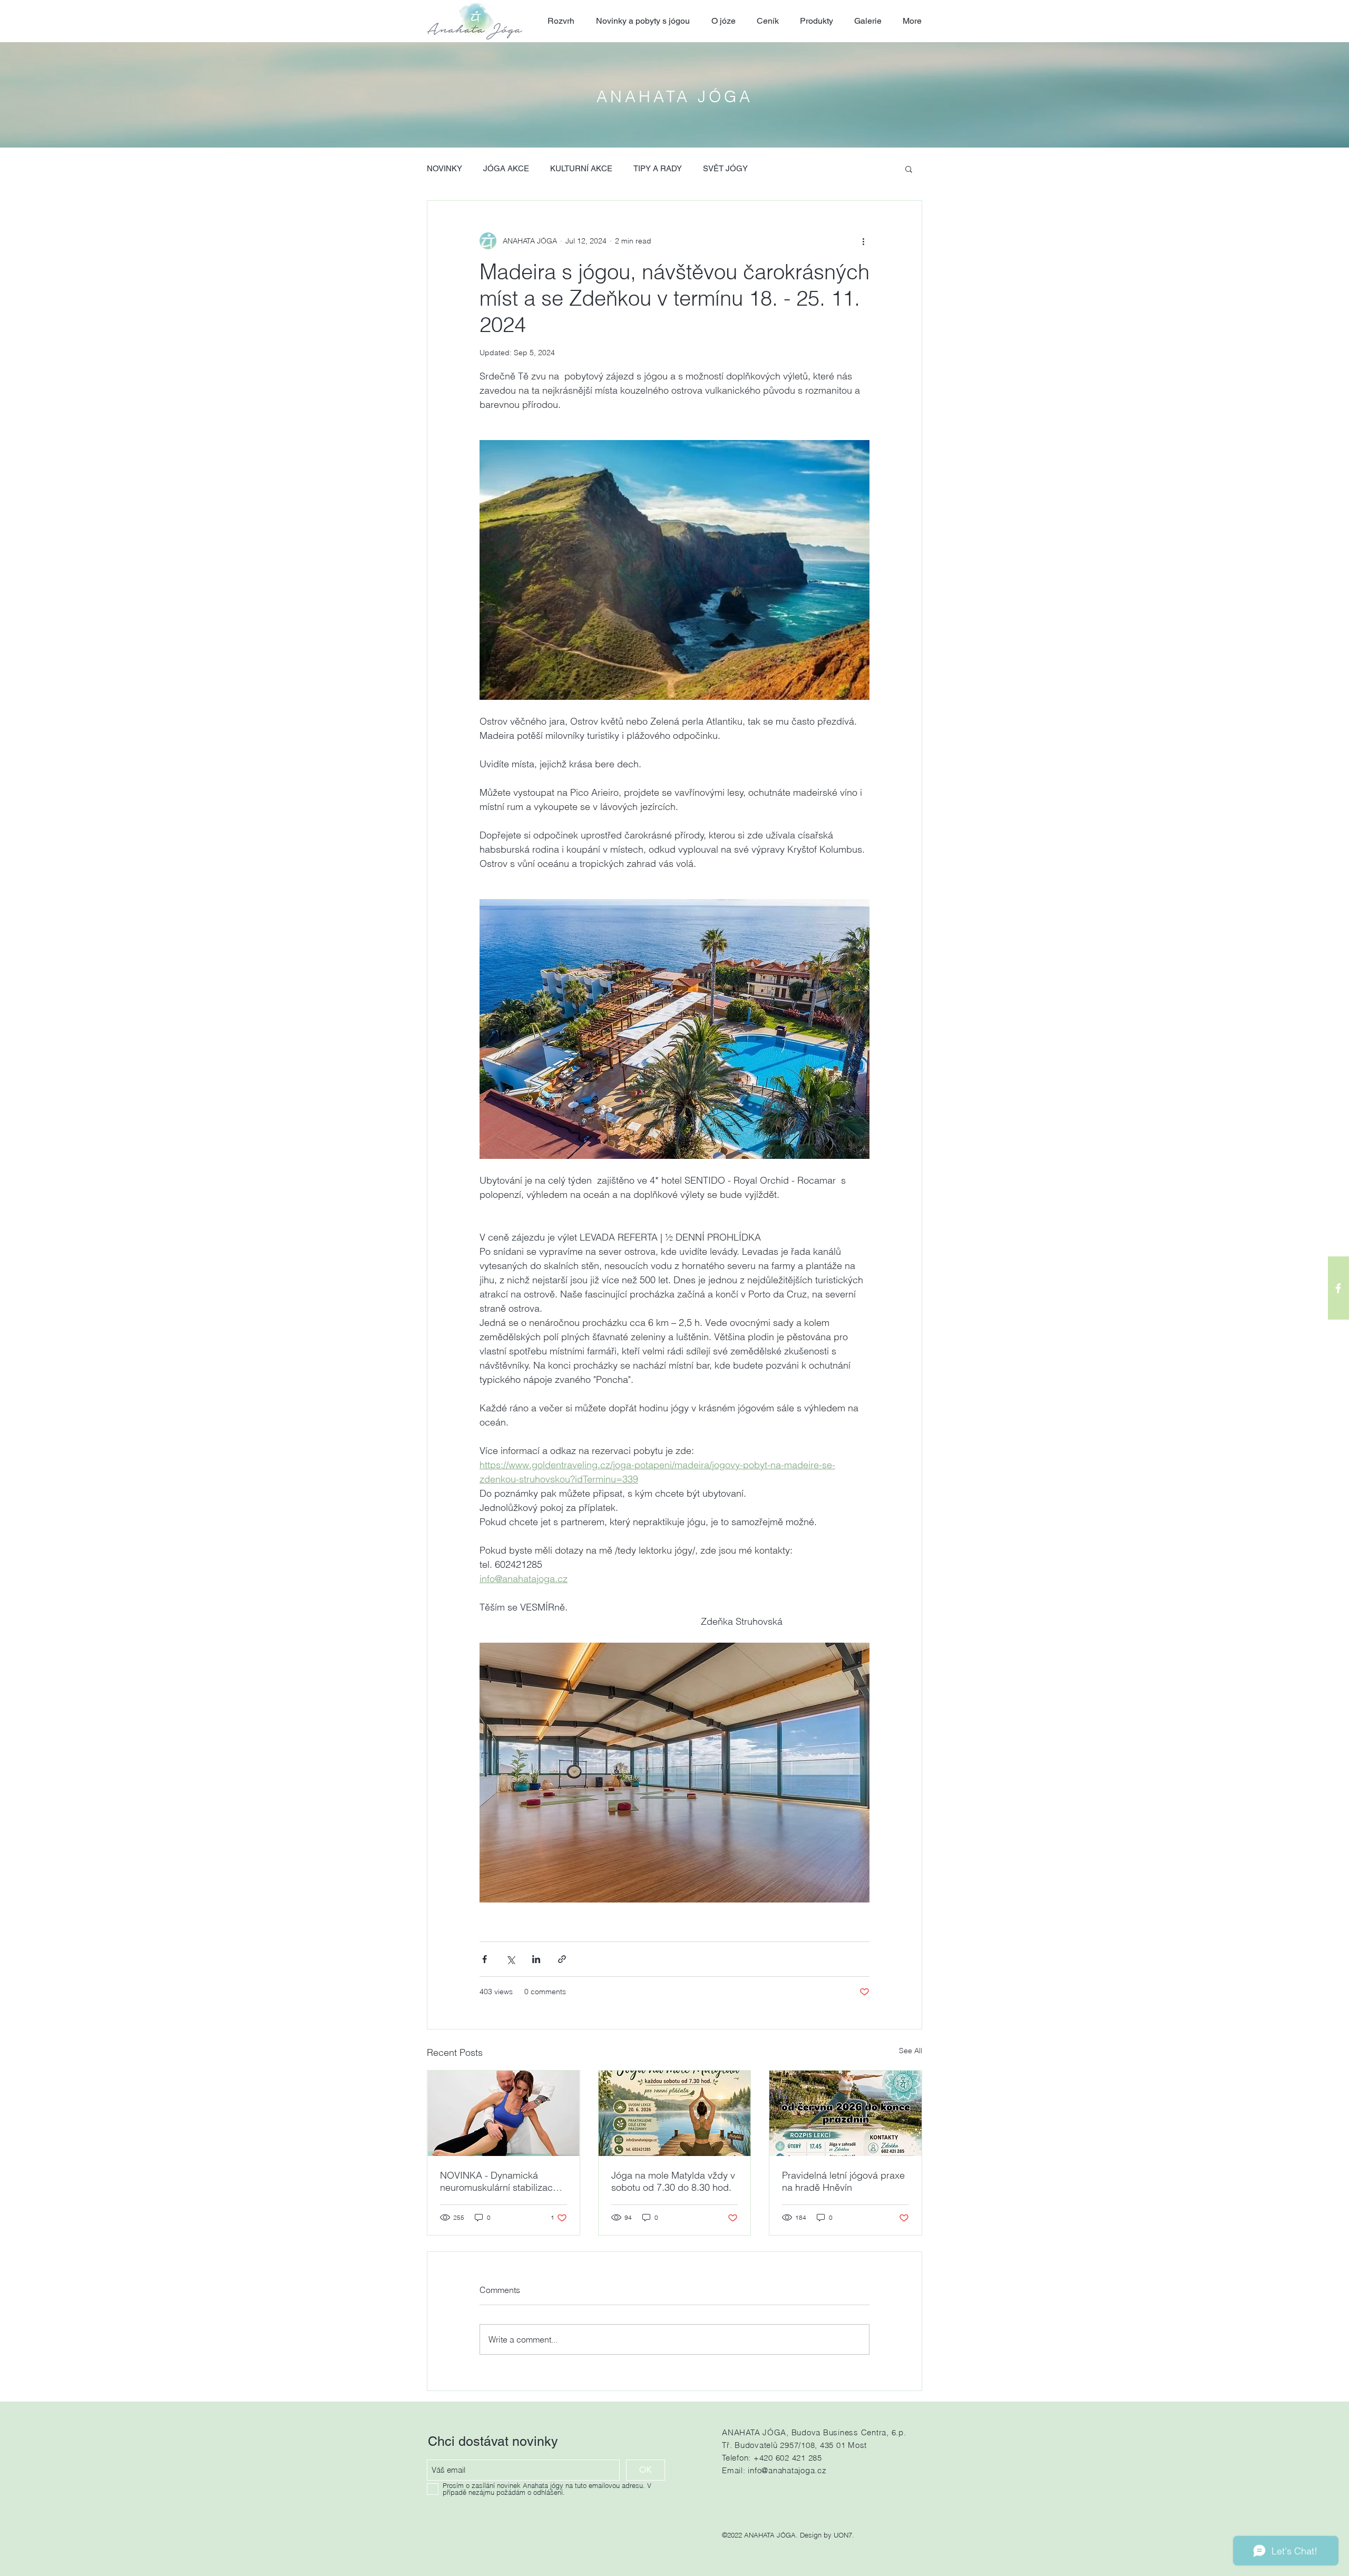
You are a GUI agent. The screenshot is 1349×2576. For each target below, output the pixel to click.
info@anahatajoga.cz (787, 2470)
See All (911, 2051)
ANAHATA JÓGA (675, 97)
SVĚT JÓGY (725, 168)
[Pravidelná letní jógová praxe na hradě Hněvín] (845, 2113)
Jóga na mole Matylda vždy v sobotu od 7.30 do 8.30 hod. (673, 2181)
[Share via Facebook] (485, 1959)
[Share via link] (562, 1959)
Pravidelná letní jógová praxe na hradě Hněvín (843, 2181)
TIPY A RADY (658, 168)
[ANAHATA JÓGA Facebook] (1338, 1288)
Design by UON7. (827, 2535)
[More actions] (863, 241)
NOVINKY (444, 168)
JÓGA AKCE (506, 168)
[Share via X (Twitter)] (510, 1959)
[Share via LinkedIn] (536, 1959)
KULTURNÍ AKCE (581, 168)
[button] (909, 169)
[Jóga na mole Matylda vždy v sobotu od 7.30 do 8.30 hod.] (675, 2113)
